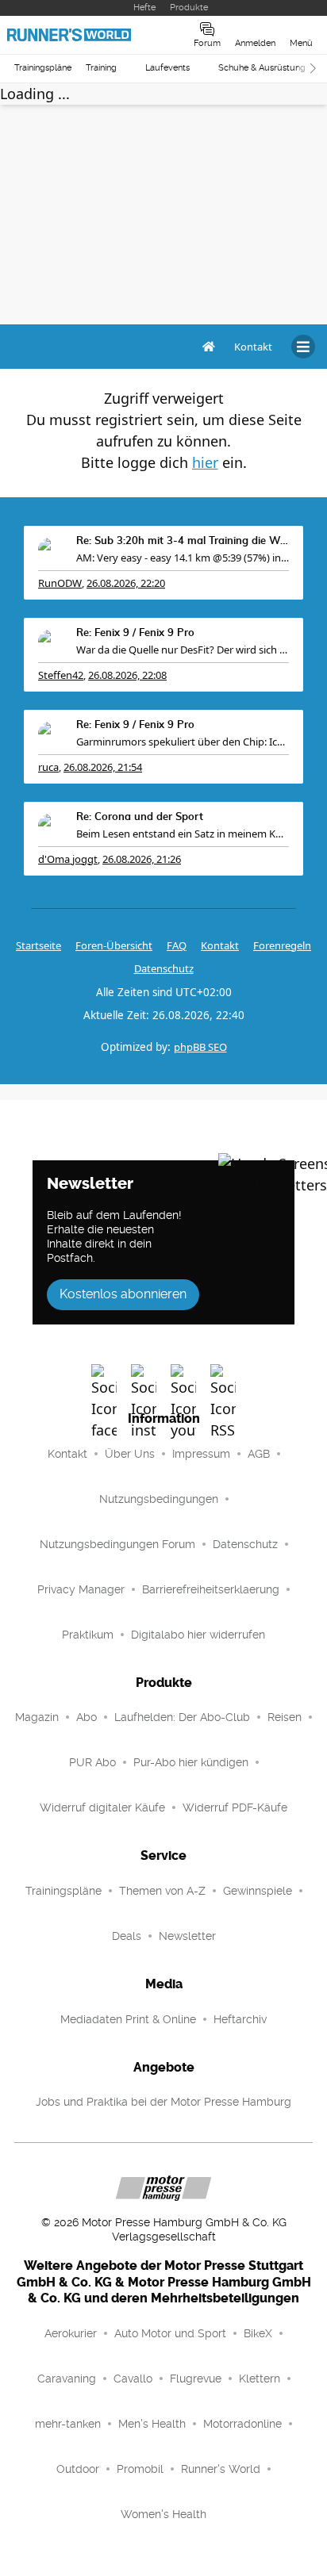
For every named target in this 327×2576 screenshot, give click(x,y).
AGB (259, 1454)
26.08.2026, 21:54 (103, 767)
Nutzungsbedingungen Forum (117, 1544)
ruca (48, 767)
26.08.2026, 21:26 (142, 859)
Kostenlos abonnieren (123, 1294)
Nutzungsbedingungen (159, 1499)
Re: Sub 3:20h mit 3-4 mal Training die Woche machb (183, 541)
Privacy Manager (81, 1589)
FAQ (177, 945)
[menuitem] (253, 347)
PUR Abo (92, 1762)
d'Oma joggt (68, 859)
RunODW (60, 583)
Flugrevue (196, 2379)
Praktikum (88, 1635)
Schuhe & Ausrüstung (262, 68)
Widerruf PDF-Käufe (235, 1807)
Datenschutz (164, 968)
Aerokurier (71, 2333)
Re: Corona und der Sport (140, 817)
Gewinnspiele (258, 1891)
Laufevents (167, 68)
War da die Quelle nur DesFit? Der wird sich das (183, 650)
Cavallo (133, 2379)
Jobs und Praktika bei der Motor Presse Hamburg (163, 2102)
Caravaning (67, 2379)
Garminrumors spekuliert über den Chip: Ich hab (183, 742)
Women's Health (163, 2514)
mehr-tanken (68, 2424)
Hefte (144, 8)
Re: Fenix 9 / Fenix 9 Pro (135, 633)
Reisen (285, 1717)
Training (101, 68)
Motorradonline (242, 2424)
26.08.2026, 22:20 (126, 583)
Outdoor (78, 2469)
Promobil (140, 2469)
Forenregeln (282, 945)
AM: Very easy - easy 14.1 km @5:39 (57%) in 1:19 (183, 558)
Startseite (38, 945)
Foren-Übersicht (114, 945)
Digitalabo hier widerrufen (198, 1635)
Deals (127, 1936)
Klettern (260, 2379)
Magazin (37, 1717)
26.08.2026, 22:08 (127, 675)
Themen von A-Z (162, 1891)
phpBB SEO (200, 1047)
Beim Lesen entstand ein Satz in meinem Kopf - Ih (183, 834)
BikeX (258, 2333)
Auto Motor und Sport (170, 2333)
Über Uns (130, 1454)
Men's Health (152, 2424)
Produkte (189, 8)
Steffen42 (61, 675)
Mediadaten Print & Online (128, 2019)
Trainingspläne (43, 68)
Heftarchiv (240, 2019)
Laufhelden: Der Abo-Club (182, 1717)
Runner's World (221, 2469)
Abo (87, 1717)
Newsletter (187, 1936)
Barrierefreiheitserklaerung (211, 1589)
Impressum (201, 1454)
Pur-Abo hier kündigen (191, 1762)
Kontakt (67, 1454)
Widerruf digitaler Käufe (102, 1807)
